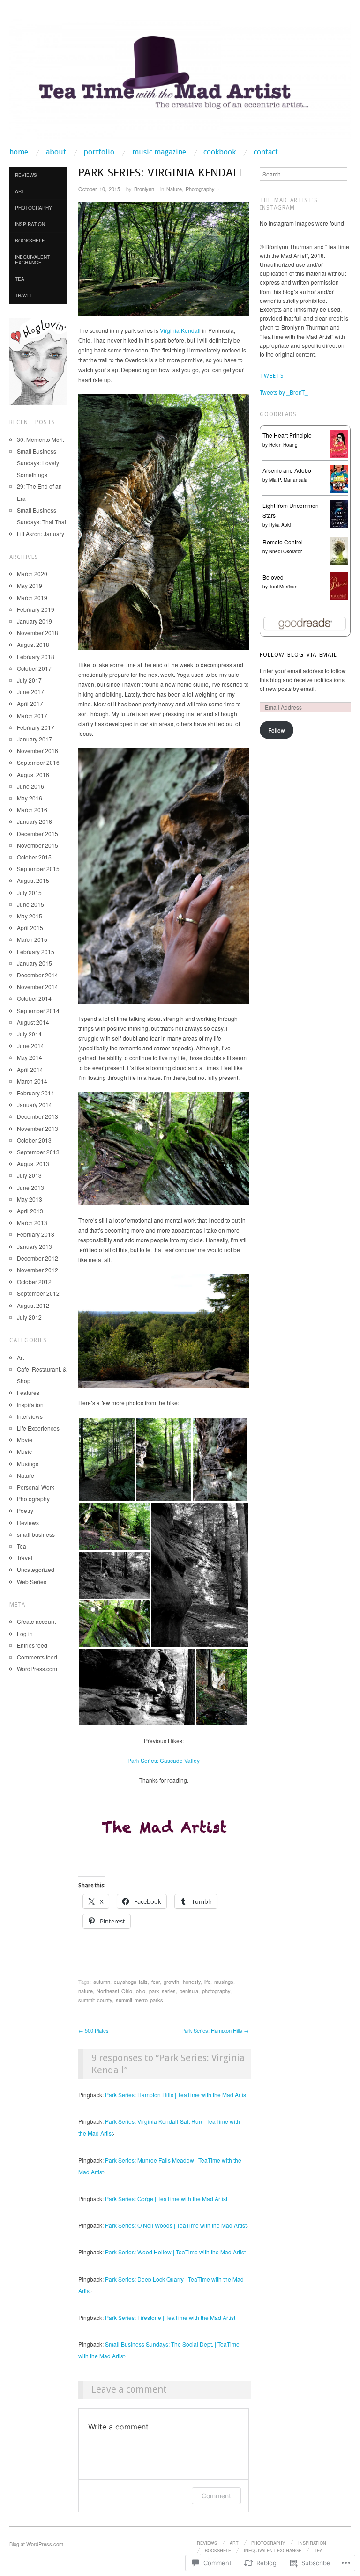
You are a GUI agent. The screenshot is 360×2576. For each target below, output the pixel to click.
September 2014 (38, 1010)
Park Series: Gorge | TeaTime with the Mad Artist (166, 2198)
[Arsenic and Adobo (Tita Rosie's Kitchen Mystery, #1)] (339, 478)
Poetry (25, 1510)
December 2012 (37, 1258)
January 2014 (34, 1105)
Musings (28, 1464)
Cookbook (220, 152)
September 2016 (38, 762)
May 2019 (30, 585)
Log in (25, 1633)
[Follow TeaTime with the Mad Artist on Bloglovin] (38, 360)
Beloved (273, 577)
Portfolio (99, 152)
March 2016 (32, 810)
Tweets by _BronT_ (284, 392)
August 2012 (33, 1305)
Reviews (26, 175)
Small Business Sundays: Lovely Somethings (38, 463)
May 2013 (30, 1199)
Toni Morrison (283, 587)
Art (20, 191)
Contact (266, 152)
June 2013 (30, 1187)
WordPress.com (37, 1669)
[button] (107, 1460)
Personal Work (36, 1487)
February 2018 (36, 657)
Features (28, 1392)
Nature (174, 189)
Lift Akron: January (41, 533)
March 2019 (32, 598)
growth (171, 1982)
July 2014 (29, 1034)
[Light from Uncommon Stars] (339, 513)
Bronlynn (144, 189)
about (56, 152)
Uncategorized (36, 1569)
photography (216, 1991)
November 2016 (37, 751)
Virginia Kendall (180, 330)
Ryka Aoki (280, 525)
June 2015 (30, 904)
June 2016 (30, 786)
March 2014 (32, 1081)
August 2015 (33, 880)
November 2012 (37, 1270)
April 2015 (30, 928)
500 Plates (94, 2030)
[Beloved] (339, 585)
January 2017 (34, 739)
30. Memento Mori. (41, 439)
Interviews (30, 1416)
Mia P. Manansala (288, 480)
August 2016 (33, 774)
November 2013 (37, 1128)
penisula (189, 1991)
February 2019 (36, 609)
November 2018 (37, 633)
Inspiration (30, 224)
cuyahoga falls (131, 1982)
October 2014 (34, 998)
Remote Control (283, 542)
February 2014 (36, 1093)
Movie (25, 1440)
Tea (20, 279)
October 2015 (34, 857)
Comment (216, 2496)
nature (86, 1991)
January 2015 (34, 963)
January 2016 (34, 821)
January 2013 (34, 1246)
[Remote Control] (339, 550)
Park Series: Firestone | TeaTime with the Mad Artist (170, 2317)
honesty (192, 1982)
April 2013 (30, 1211)
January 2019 (34, 621)
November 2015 (37, 845)
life (207, 1982)
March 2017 (32, 716)
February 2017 (36, 727)
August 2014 (33, 1022)
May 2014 (30, 1057)
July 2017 (29, 680)
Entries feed (32, 1645)
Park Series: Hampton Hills (215, 2030)
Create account (36, 1621)
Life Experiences (38, 1428)
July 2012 (29, 1317)
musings (224, 1982)
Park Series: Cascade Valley (164, 1760)
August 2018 (33, 644)
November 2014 (37, 987)
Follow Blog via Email (298, 655)
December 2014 (37, 975)
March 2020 (32, 574)
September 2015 (38, 869)
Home (19, 152)
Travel (24, 295)
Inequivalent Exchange (32, 260)
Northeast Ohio (114, 1991)
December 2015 (37, 833)
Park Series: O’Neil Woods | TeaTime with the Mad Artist (176, 2225)
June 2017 (30, 692)
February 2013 (36, 1234)
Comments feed (37, 1657)
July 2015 (29, 892)
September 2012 (38, 1293)
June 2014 (30, 1046)
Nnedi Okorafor (285, 551)
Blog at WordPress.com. (37, 2544)
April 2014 (30, 1069)
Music (24, 1451)
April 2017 (30, 703)
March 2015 (32, 939)
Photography (200, 189)
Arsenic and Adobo (287, 470)
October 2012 (34, 1281)
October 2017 (34, 668)
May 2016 (30, 798)
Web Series (32, 1582)
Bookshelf (30, 241)
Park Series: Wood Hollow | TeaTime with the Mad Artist (175, 2252)
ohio (141, 1991)
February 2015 (36, 951)
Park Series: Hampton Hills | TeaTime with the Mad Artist (176, 2095)
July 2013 (29, 1175)
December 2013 (37, 1116)
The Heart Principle (287, 435)
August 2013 (33, 1163)
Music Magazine (159, 152)
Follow (277, 730)
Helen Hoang (283, 445)
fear (156, 1982)
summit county (95, 2000)
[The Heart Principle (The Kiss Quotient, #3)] (339, 443)
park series (162, 1991)
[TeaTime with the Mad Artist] (180, 83)
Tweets (272, 376)
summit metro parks (139, 2000)
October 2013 (34, 1140)
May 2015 (30, 916)
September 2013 (38, 1152)
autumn (102, 1982)
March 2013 (32, 1222)
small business (36, 1534)
